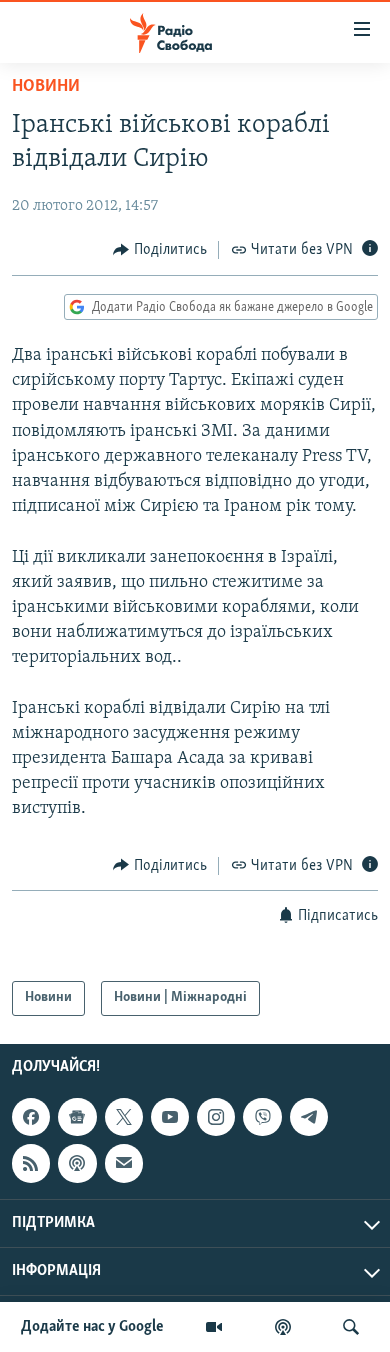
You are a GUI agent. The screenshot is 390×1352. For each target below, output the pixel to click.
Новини (46, 87)
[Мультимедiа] (214, 1327)
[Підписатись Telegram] (309, 1117)
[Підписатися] (124, 1163)
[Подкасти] (283, 1327)
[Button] (160, 250)
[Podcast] (77, 1163)
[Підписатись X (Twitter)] (124, 1117)
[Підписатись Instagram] (216, 1117)
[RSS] (31, 1163)
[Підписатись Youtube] (170, 1117)
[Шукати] (351, 1327)
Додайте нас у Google (92, 1327)
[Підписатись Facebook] (31, 1117)
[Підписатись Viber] (262, 1117)
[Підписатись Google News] (77, 1117)
